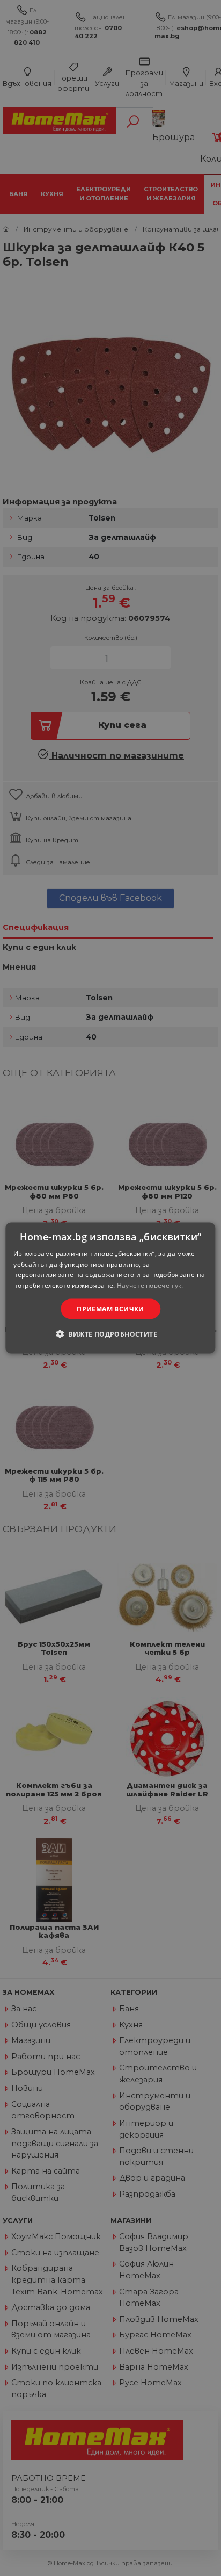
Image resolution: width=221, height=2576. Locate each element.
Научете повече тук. (150, 1285)
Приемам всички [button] (110, 1309)
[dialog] (110, 1288)
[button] (110, 1334)
